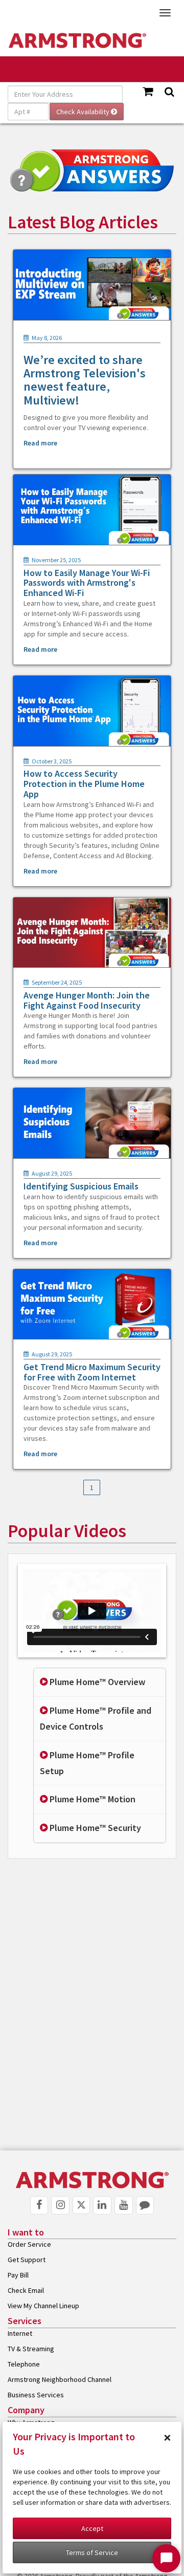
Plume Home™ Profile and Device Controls (96, 1718)
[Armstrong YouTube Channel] (124, 2205)
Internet (20, 2333)
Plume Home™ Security (94, 1828)
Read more (40, 443)
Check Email (26, 2290)
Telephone (24, 2364)
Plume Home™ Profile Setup (87, 1763)
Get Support (27, 2260)
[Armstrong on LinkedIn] (102, 2205)
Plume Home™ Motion (91, 1799)
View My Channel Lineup (43, 2306)
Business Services (36, 2395)
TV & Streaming (31, 2349)
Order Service (29, 2244)
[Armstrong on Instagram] (60, 2205)
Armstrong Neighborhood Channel (60, 2379)
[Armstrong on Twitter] (81, 2205)
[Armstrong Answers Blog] (145, 2205)
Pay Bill (18, 2275)
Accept (92, 2528)
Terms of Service (92, 2552)
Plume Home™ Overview (96, 1682)
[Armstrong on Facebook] (39, 2205)
